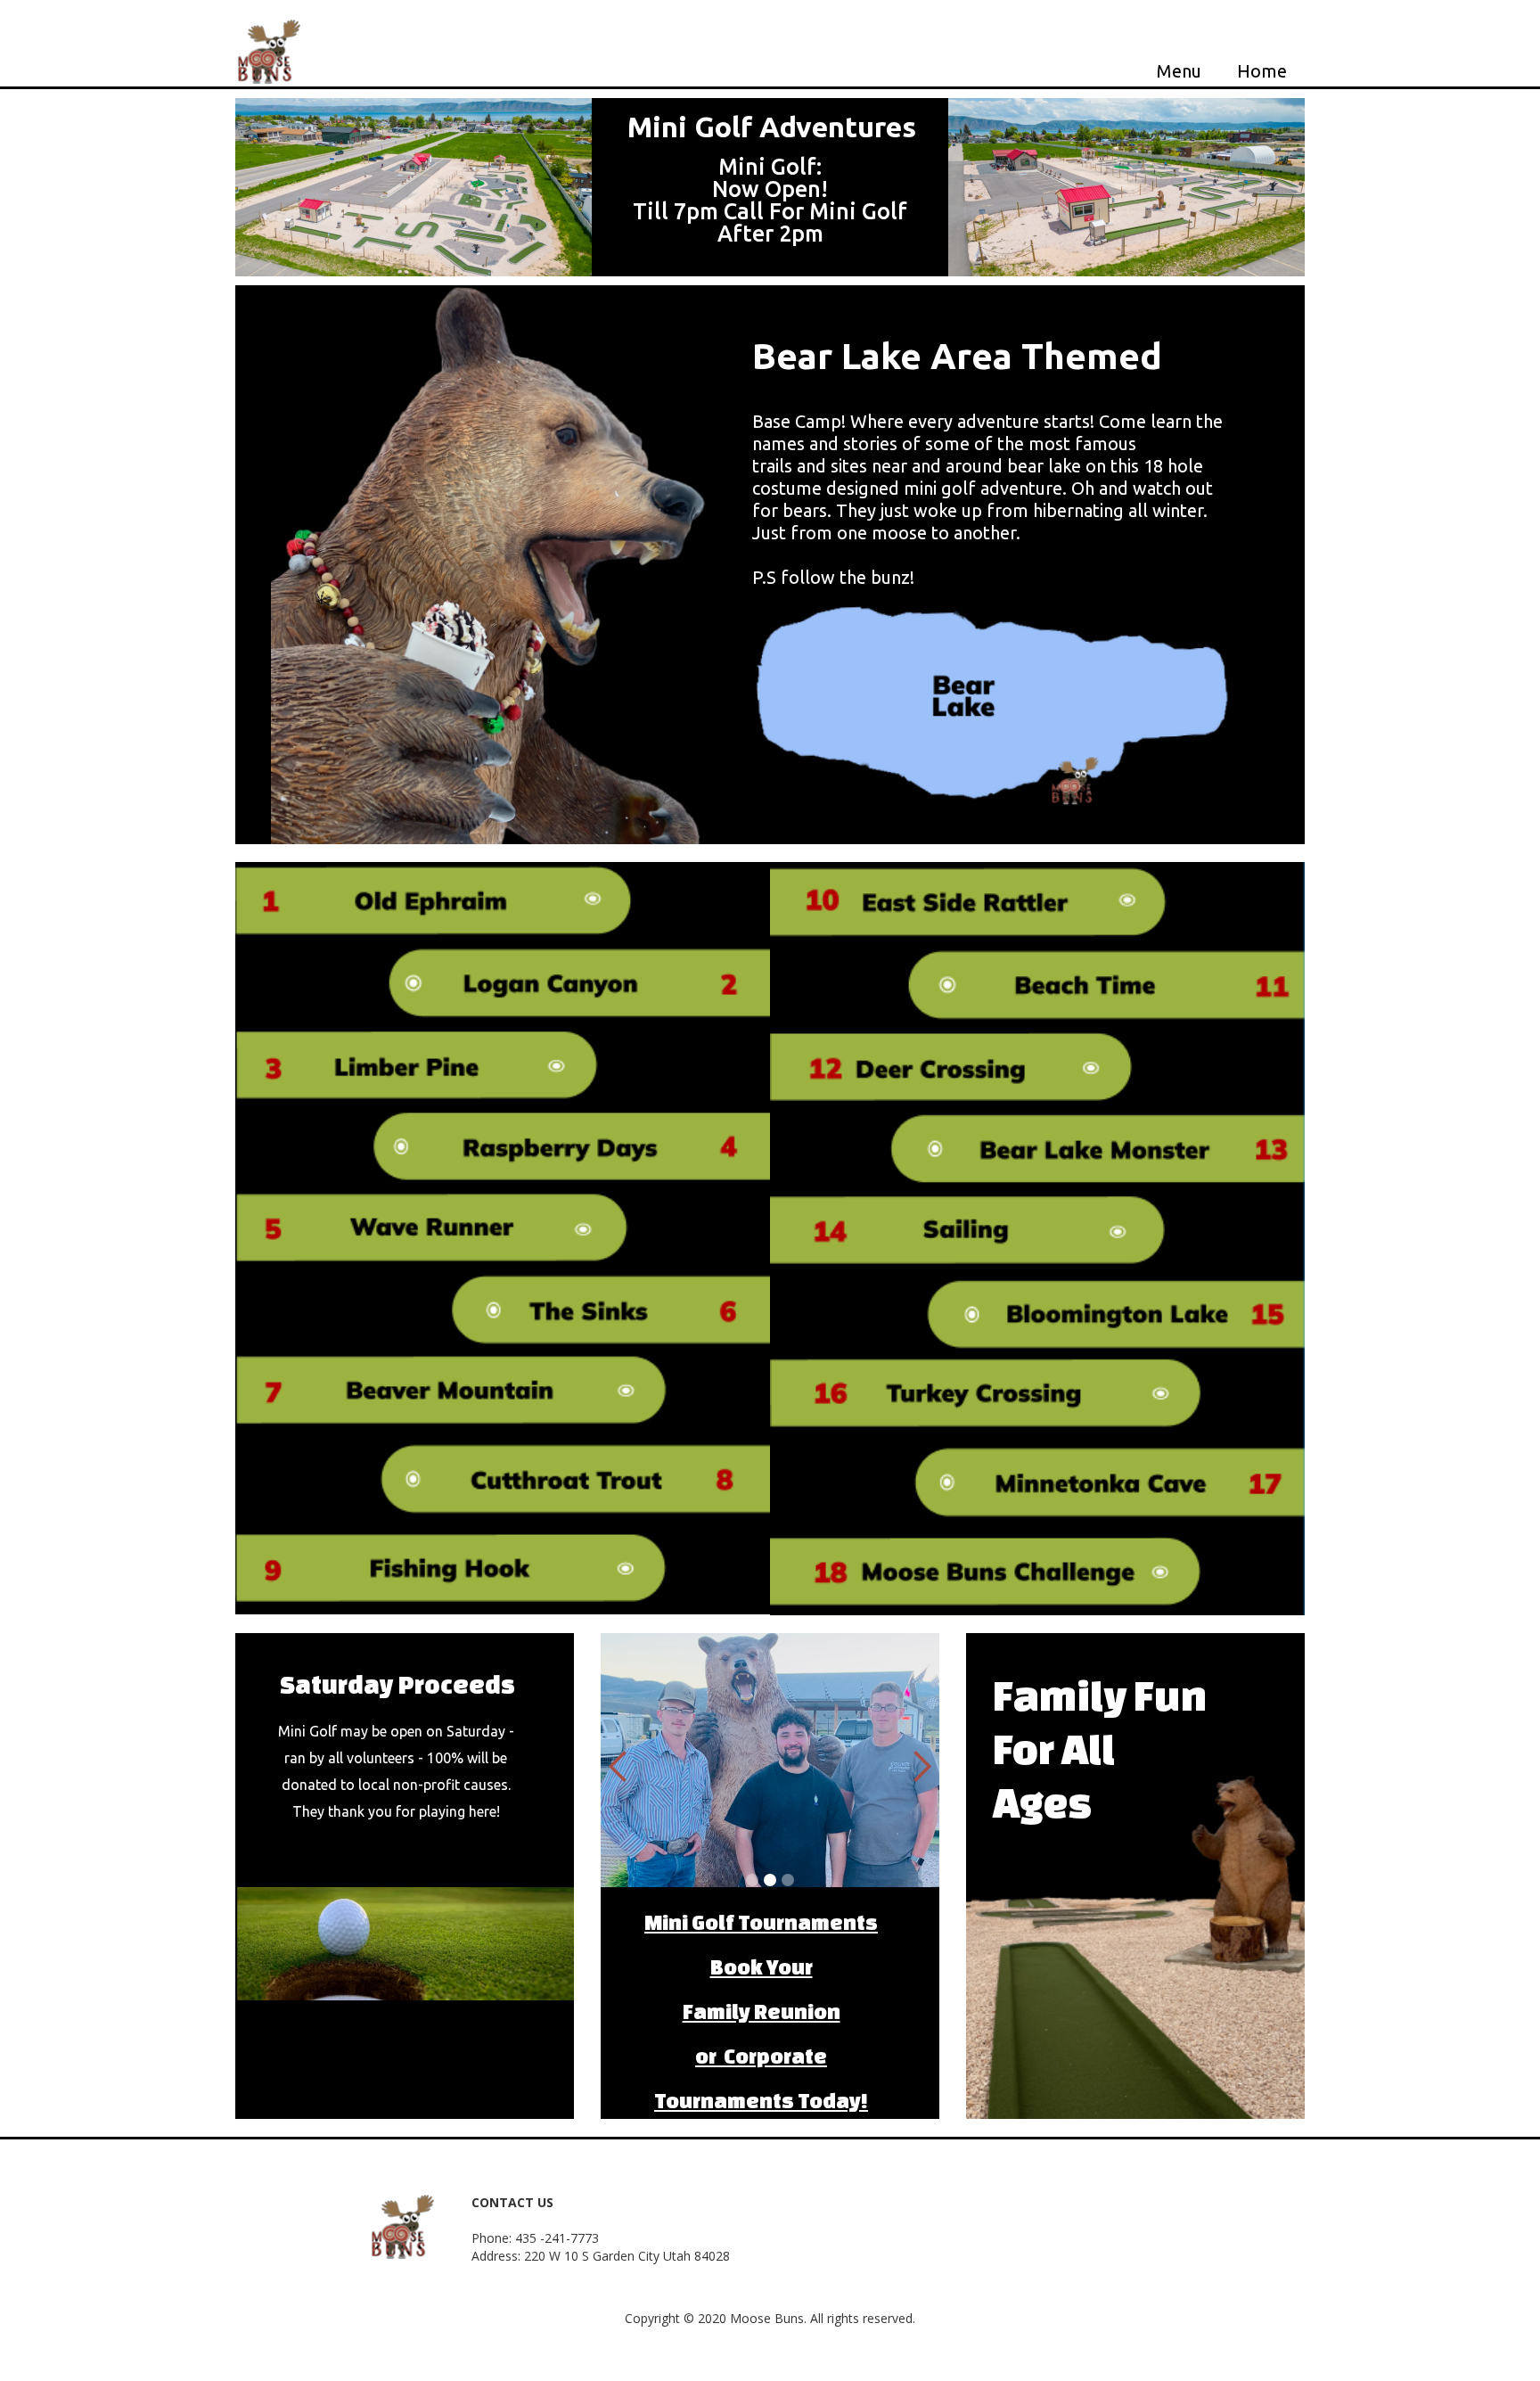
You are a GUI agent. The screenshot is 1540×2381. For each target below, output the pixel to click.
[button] (618, 1767)
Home (1262, 70)
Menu (1179, 70)
